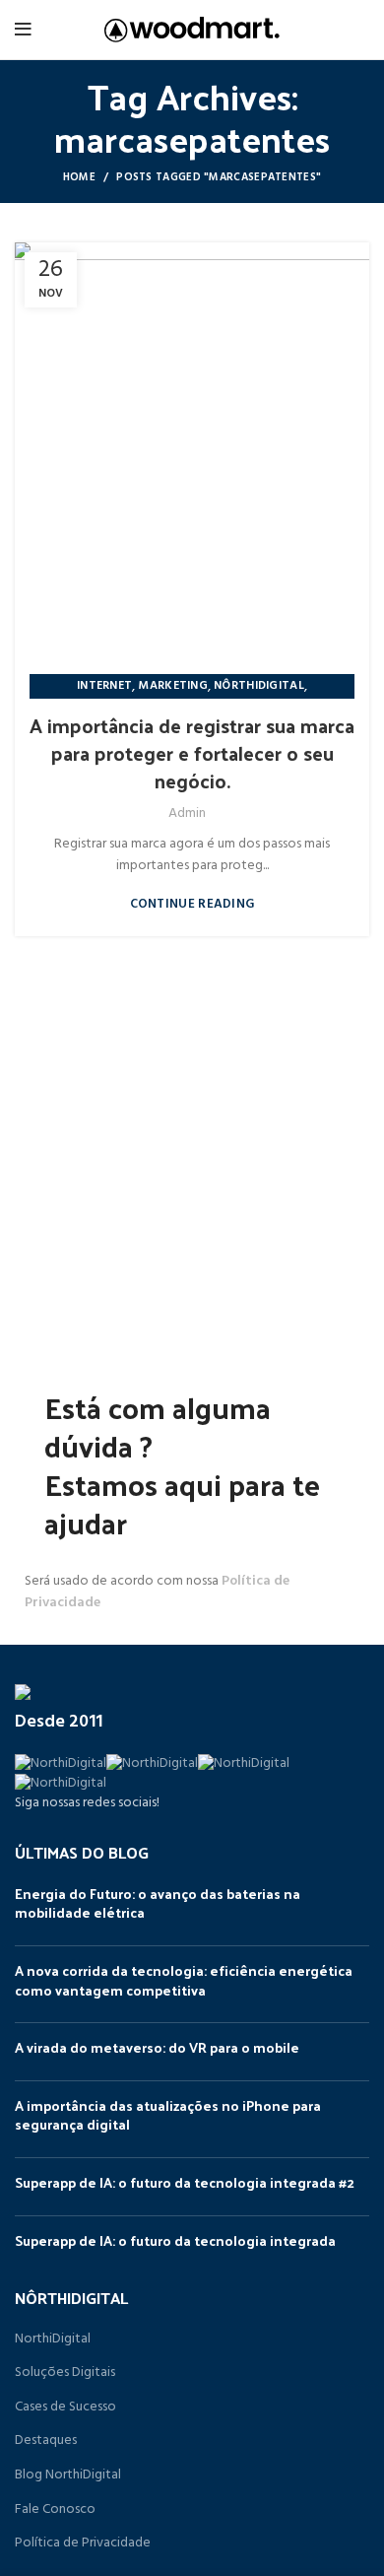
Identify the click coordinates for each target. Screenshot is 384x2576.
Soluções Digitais (65, 2373)
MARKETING (173, 686)
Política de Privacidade (83, 2543)
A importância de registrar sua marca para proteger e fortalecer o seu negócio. (192, 753)
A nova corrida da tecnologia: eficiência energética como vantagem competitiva (184, 1980)
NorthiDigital (53, 2339)
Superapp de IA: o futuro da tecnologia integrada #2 (185, 2182)
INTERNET (104, 686)
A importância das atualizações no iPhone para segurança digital (168, 2115)
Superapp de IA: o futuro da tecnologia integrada (175, 2240)
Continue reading (192, 904)
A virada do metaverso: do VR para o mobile (157, 2047)
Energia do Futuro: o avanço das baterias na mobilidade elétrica (158, 1903)
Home (79, 177)
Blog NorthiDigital (68, 2475)
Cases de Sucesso (65, 2407)
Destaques (46, 2441)
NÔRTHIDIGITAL (259, 686)
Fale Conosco (55, 2510)
